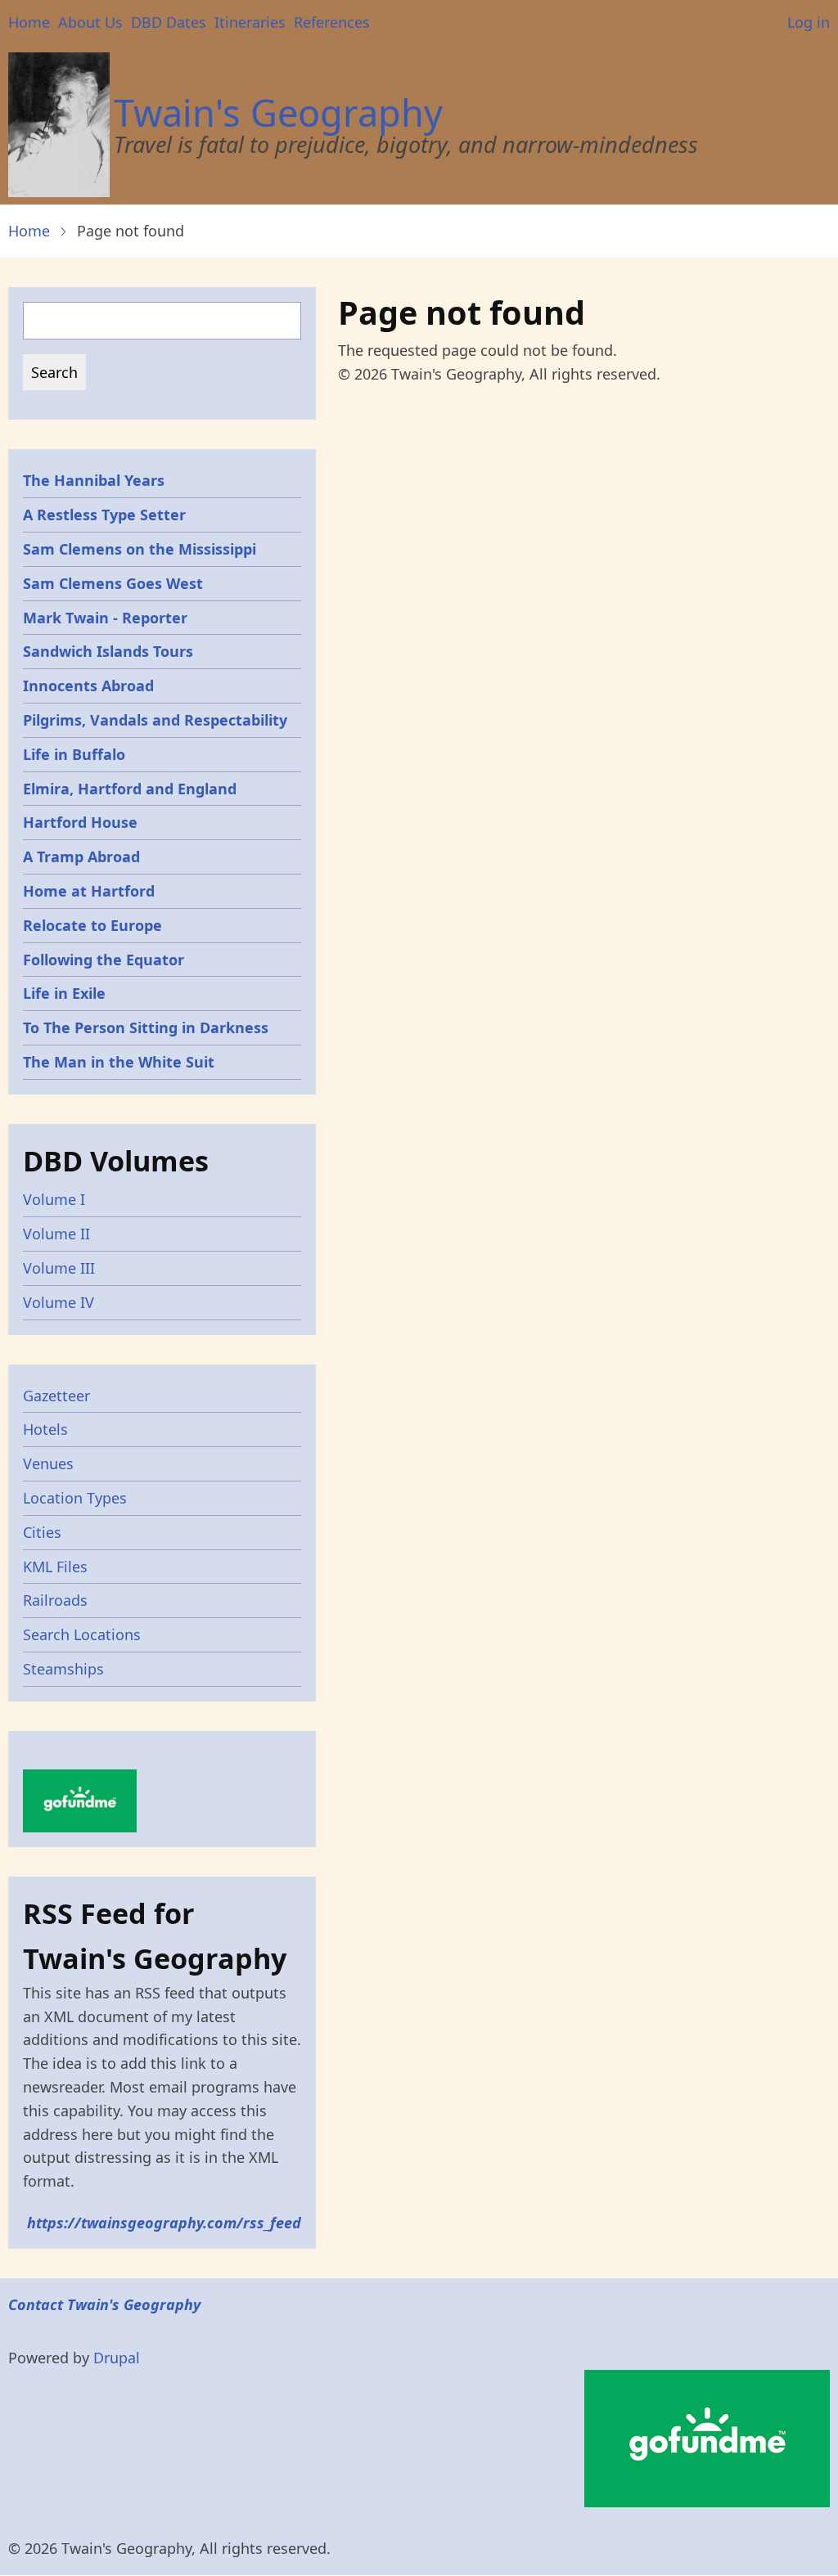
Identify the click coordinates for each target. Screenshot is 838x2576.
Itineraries (250, 22)
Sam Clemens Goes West (113, 583)
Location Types (75, 1498)
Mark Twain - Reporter (105, 618)
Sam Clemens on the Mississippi (140, 549)
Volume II (56, 1234)
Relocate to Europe (92, 925)
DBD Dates (169, 22)
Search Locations (82, 1634)
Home (29, 22)
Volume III (59, 1268)
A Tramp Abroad (81, 856)
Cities (42, 1532)
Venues (48, 1463)
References (332, 22)
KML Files (55, 1567)
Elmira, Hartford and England (130, 789)
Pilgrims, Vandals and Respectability (155, 720)
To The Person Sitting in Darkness (146, 1027)
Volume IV (59, 1302)
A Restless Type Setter (104, 515)
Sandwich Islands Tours (108, 651)
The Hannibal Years (94, 480)
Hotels (45, 1429)
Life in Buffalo (74, 754)
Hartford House (80, 822)
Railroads (55, 1600)
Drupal (117, 2358)
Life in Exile (64, 993)
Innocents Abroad (88, 686)
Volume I (54, 1199)
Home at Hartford (89, 891)
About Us (90, 22)
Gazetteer (56, 1396)
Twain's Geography (278, 112)
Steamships (63, 1669)
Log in (809, 22)
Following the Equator (104, 960)
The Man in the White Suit (119, 1062)
